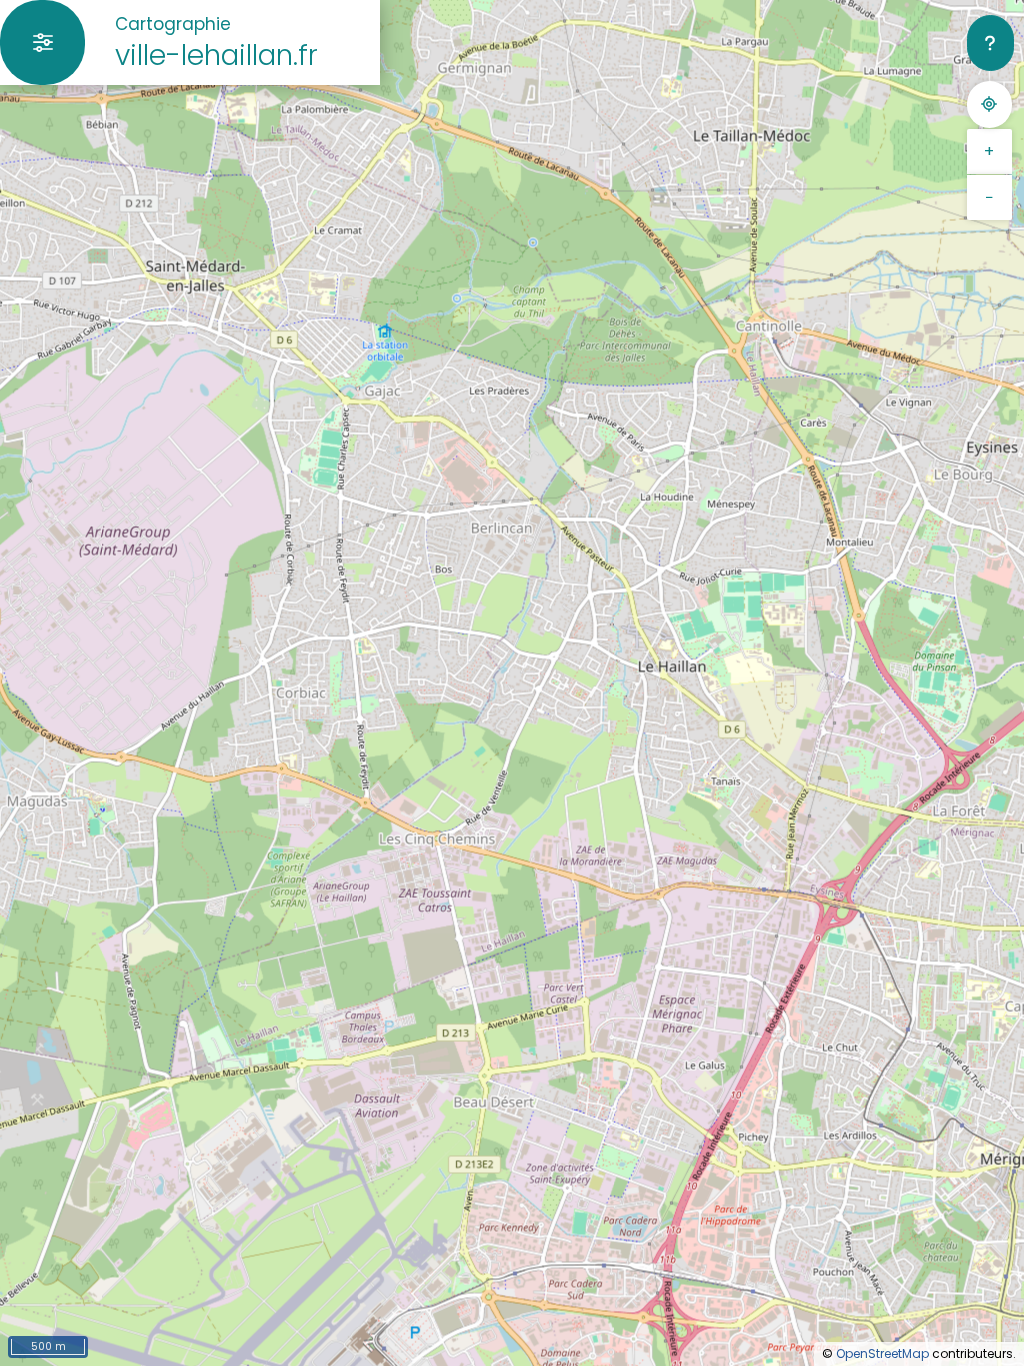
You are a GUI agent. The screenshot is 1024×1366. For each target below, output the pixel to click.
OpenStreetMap (882, 1353)
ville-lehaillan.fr (216, 55)
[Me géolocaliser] (989, 104)
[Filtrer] (42, 42)
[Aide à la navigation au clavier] (990, 43)
